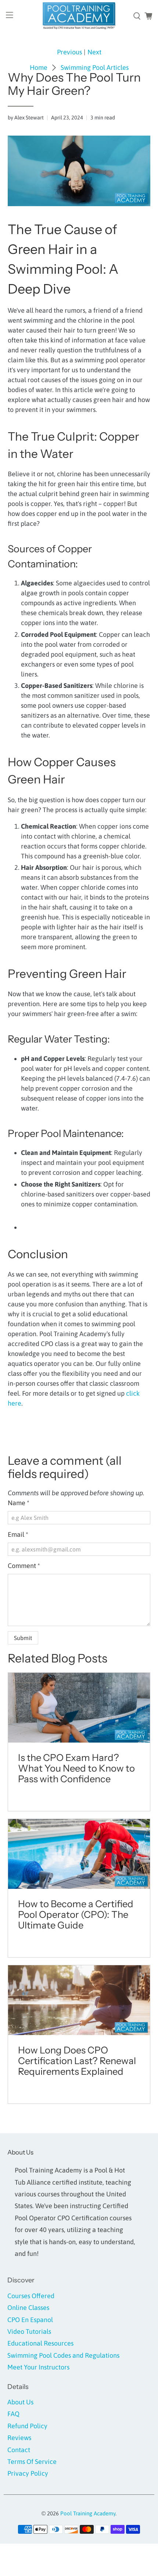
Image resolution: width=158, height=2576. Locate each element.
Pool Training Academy (88, 2513)
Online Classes (28, 2308)
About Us (20, 2402)
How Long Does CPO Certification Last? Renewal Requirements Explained (77, 2061)
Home (39, 68)
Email (18, 1534)
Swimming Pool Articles (95, 68)
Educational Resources (40, 2343)
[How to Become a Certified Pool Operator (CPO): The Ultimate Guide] (79, 1854)
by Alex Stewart (26, 118)
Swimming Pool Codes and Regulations (63, 2355)
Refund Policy (27, 2426)
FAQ (13, 2414)
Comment (24, 1566)
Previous (69, 52)
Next (94, 52)
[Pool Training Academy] (79, 16)
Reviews (19, 2438)
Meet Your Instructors (38, 2367)
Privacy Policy (28, 2473)
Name (19, 1503)
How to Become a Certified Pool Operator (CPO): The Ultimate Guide (76, 1914)
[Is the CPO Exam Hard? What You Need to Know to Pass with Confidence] (79, 1708)
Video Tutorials (29, 2331)
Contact (19, 2450)
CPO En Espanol (30, 2320)
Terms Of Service (32, 2462)
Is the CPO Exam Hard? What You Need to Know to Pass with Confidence (76, 1768)
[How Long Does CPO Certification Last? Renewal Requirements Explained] (79, 2000)
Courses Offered (31, 2296)
